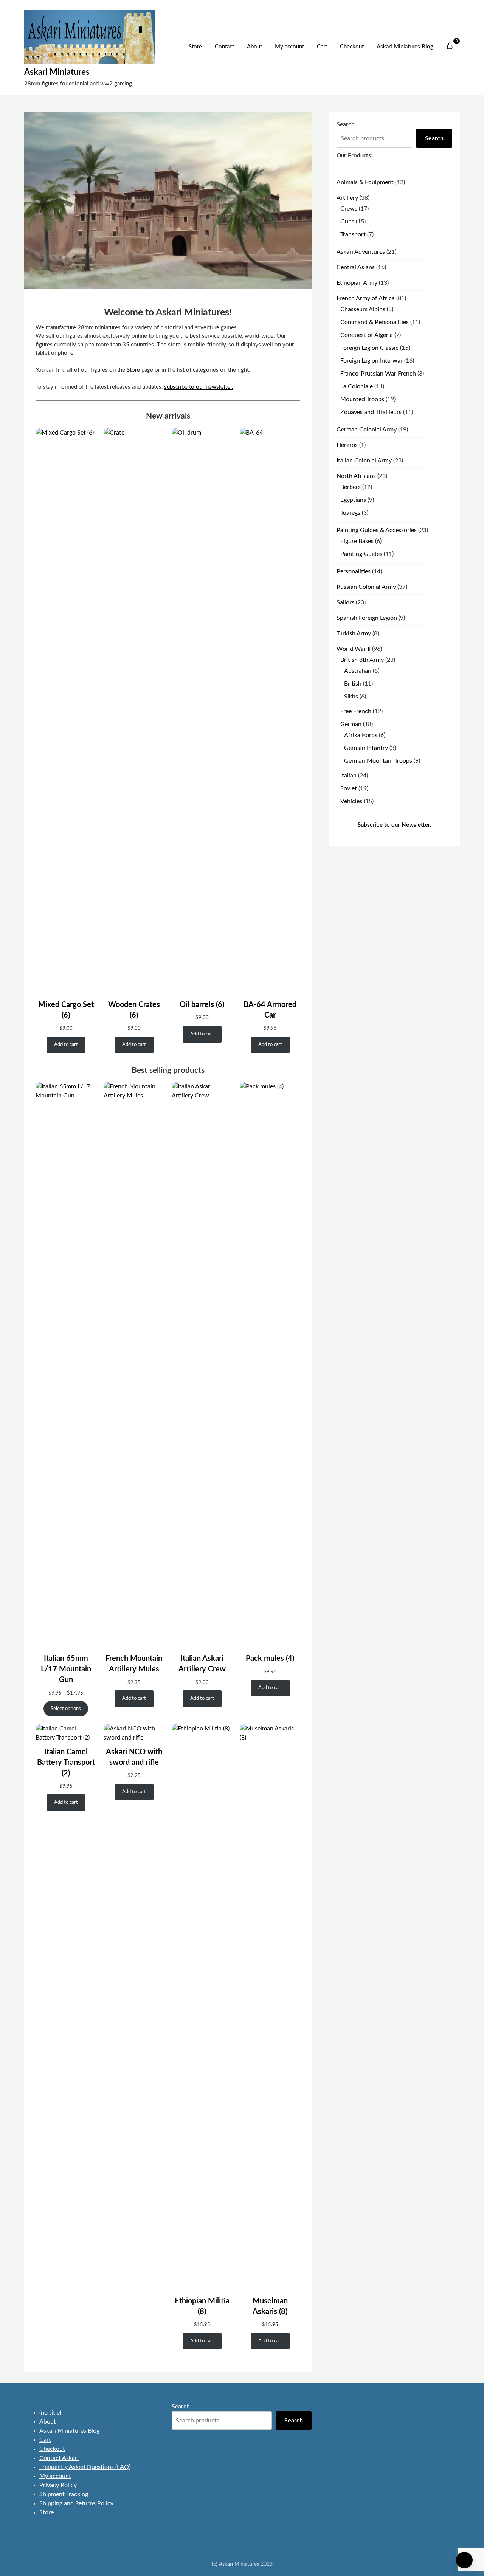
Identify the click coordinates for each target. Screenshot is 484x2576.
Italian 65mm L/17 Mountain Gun (66, 1669)
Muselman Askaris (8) (270, 2306)
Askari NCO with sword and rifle (134, 1757)
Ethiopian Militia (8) (202, 2306)
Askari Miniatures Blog (405, 47)
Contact (224, 47)
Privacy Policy (58, 2485)
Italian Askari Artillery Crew (202, 1664)
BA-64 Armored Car (270, 1010)
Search (346, 124)
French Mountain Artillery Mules (134, 1664)
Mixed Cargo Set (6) (66, 1010)
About (254, 47)
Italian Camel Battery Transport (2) (66, 1763)
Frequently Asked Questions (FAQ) (85, 2467)
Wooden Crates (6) (134, 1010)
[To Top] (464, 2560)
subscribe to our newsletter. (199, 387)
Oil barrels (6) (202, 1005)
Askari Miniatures (57, 72)
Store (195, 47)
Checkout (352, 47)
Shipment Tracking (64, 2494)
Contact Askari (59, 2458)
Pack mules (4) (270, 1659)
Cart (322, 47)
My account (289, 47)
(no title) (50, 2413)
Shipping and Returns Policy (76, 2503)
